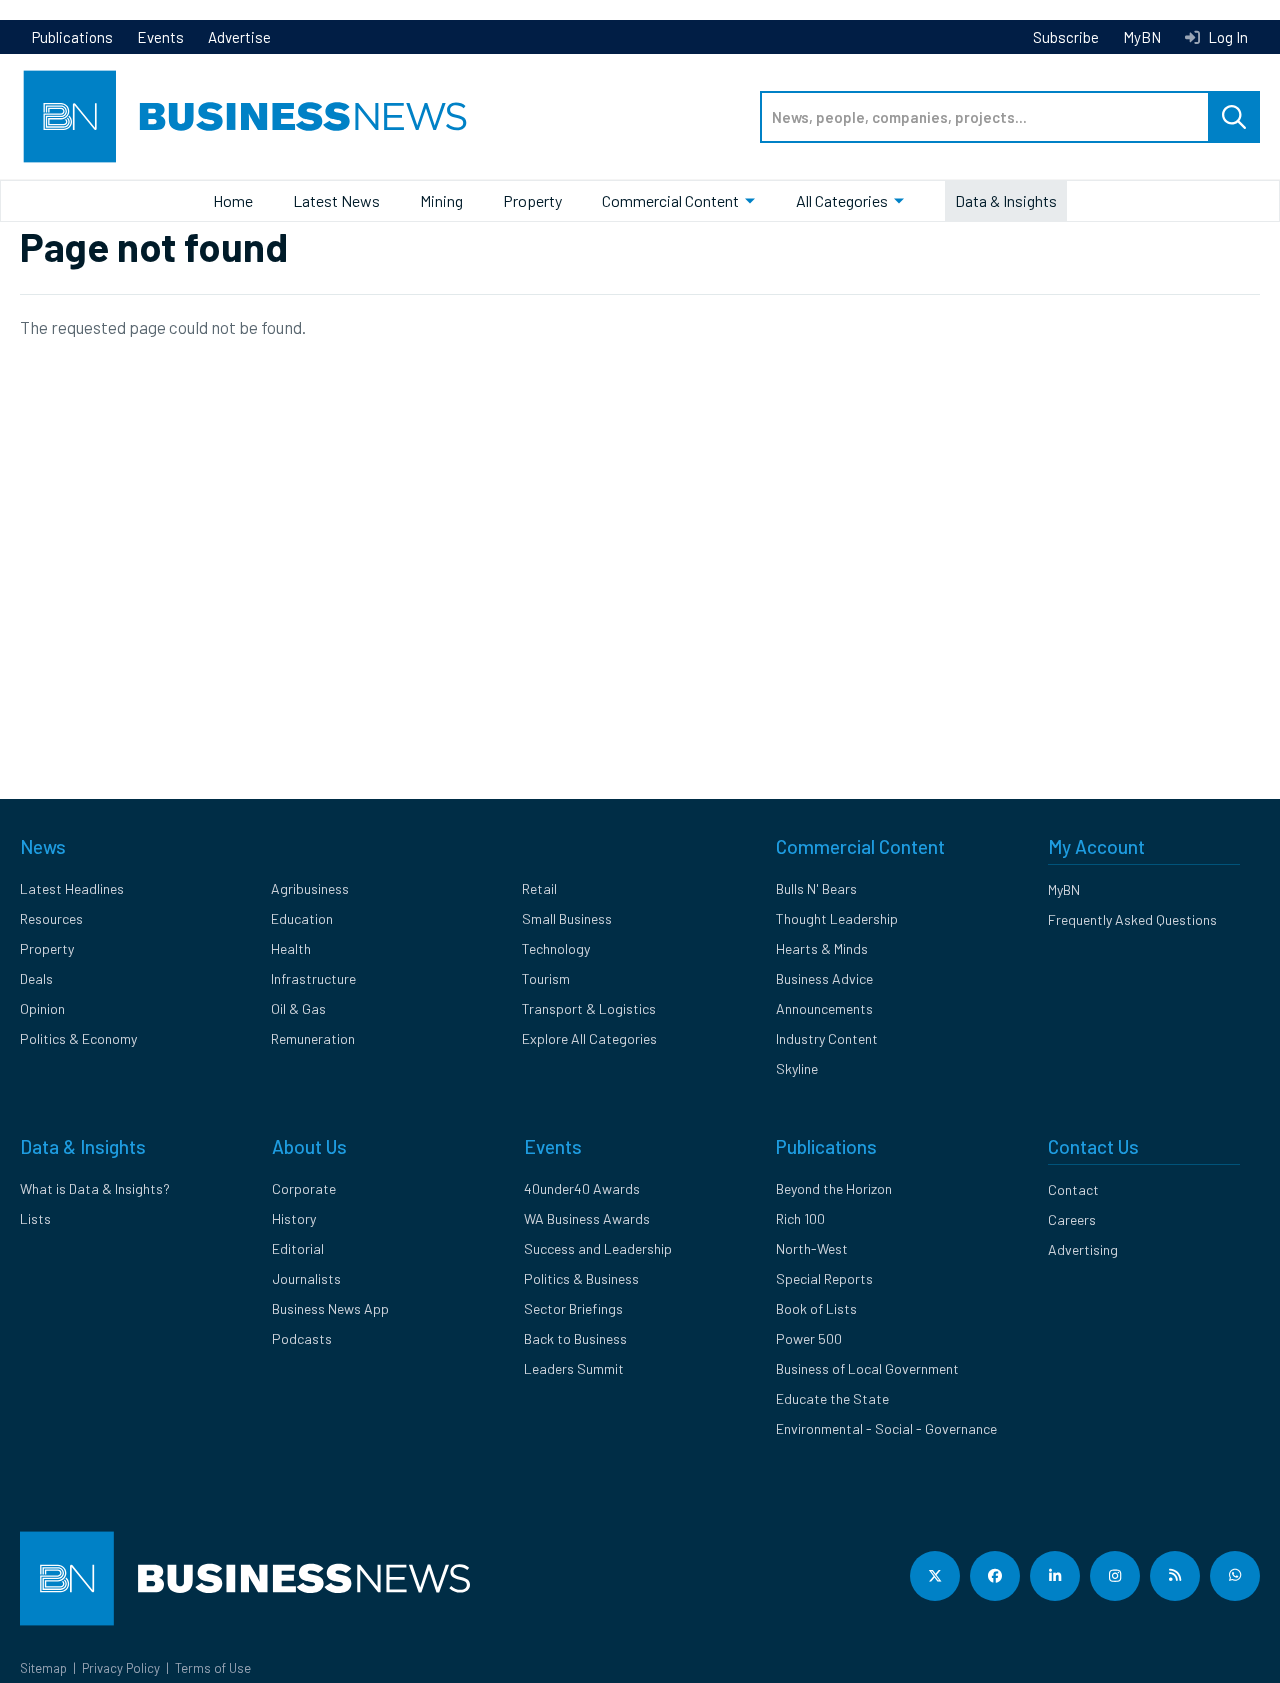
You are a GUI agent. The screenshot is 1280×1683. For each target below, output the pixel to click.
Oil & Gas (298, 1008)
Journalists (306, 1278)
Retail (539, 888)
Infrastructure (313, 978)
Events (160, 37)
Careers (1072, 1219)
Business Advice (824, 978)
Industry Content (827, 1038)
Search (1234, 117)
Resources (51, 918)
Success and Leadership (598, 1248)
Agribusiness (310, 888)
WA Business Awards (587, 1218)
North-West (812, 1248)
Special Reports (824, 1278)
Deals (36, 978)
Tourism (546, 978)
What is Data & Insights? (95, 1188)
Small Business (567, 918)
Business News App (330, 1308)
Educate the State (832, 1398)
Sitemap (43, 1668)
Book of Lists (816, 1308)
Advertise (239, 37)
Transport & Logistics (589, 1008)
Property (532, 200)
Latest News (336, 200)
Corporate (304, 1188)
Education (302, 918)
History (294, 1218)
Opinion (42, 1008)
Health (291, 948)
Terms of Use (213, 1668)
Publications (72, 37)
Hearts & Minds (822, 948)
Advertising (1083, 1249)
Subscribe (1066, 37)
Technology (556, 948)
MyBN (1142, 37)
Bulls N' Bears (816, 888)
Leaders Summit (574, 1368)
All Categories (842, 200)
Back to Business (575, 1338)
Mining (441, 200)
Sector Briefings (573, 1308)
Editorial (298, 1248)
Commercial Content (670, 200)
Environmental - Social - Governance (886, 1428)
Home (233, 200)
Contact (1073, 1189)
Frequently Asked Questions (1132, 919)
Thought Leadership (837, 918)
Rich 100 (800, 1218)
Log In (1226, 37)
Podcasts (302, 1338)
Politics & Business (581, 1278)
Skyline (797, 1068)
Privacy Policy (121, 1668)
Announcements (824, 1008)
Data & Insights (1006, 200)
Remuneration (313, 1038)
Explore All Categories (589, 1038)
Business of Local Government (867, 1368)
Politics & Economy (78, 1038)
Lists (35, 1218)
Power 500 (809, 1338)
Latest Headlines (72, 888)
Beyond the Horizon (834, 1188)
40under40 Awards (582, 1188)
